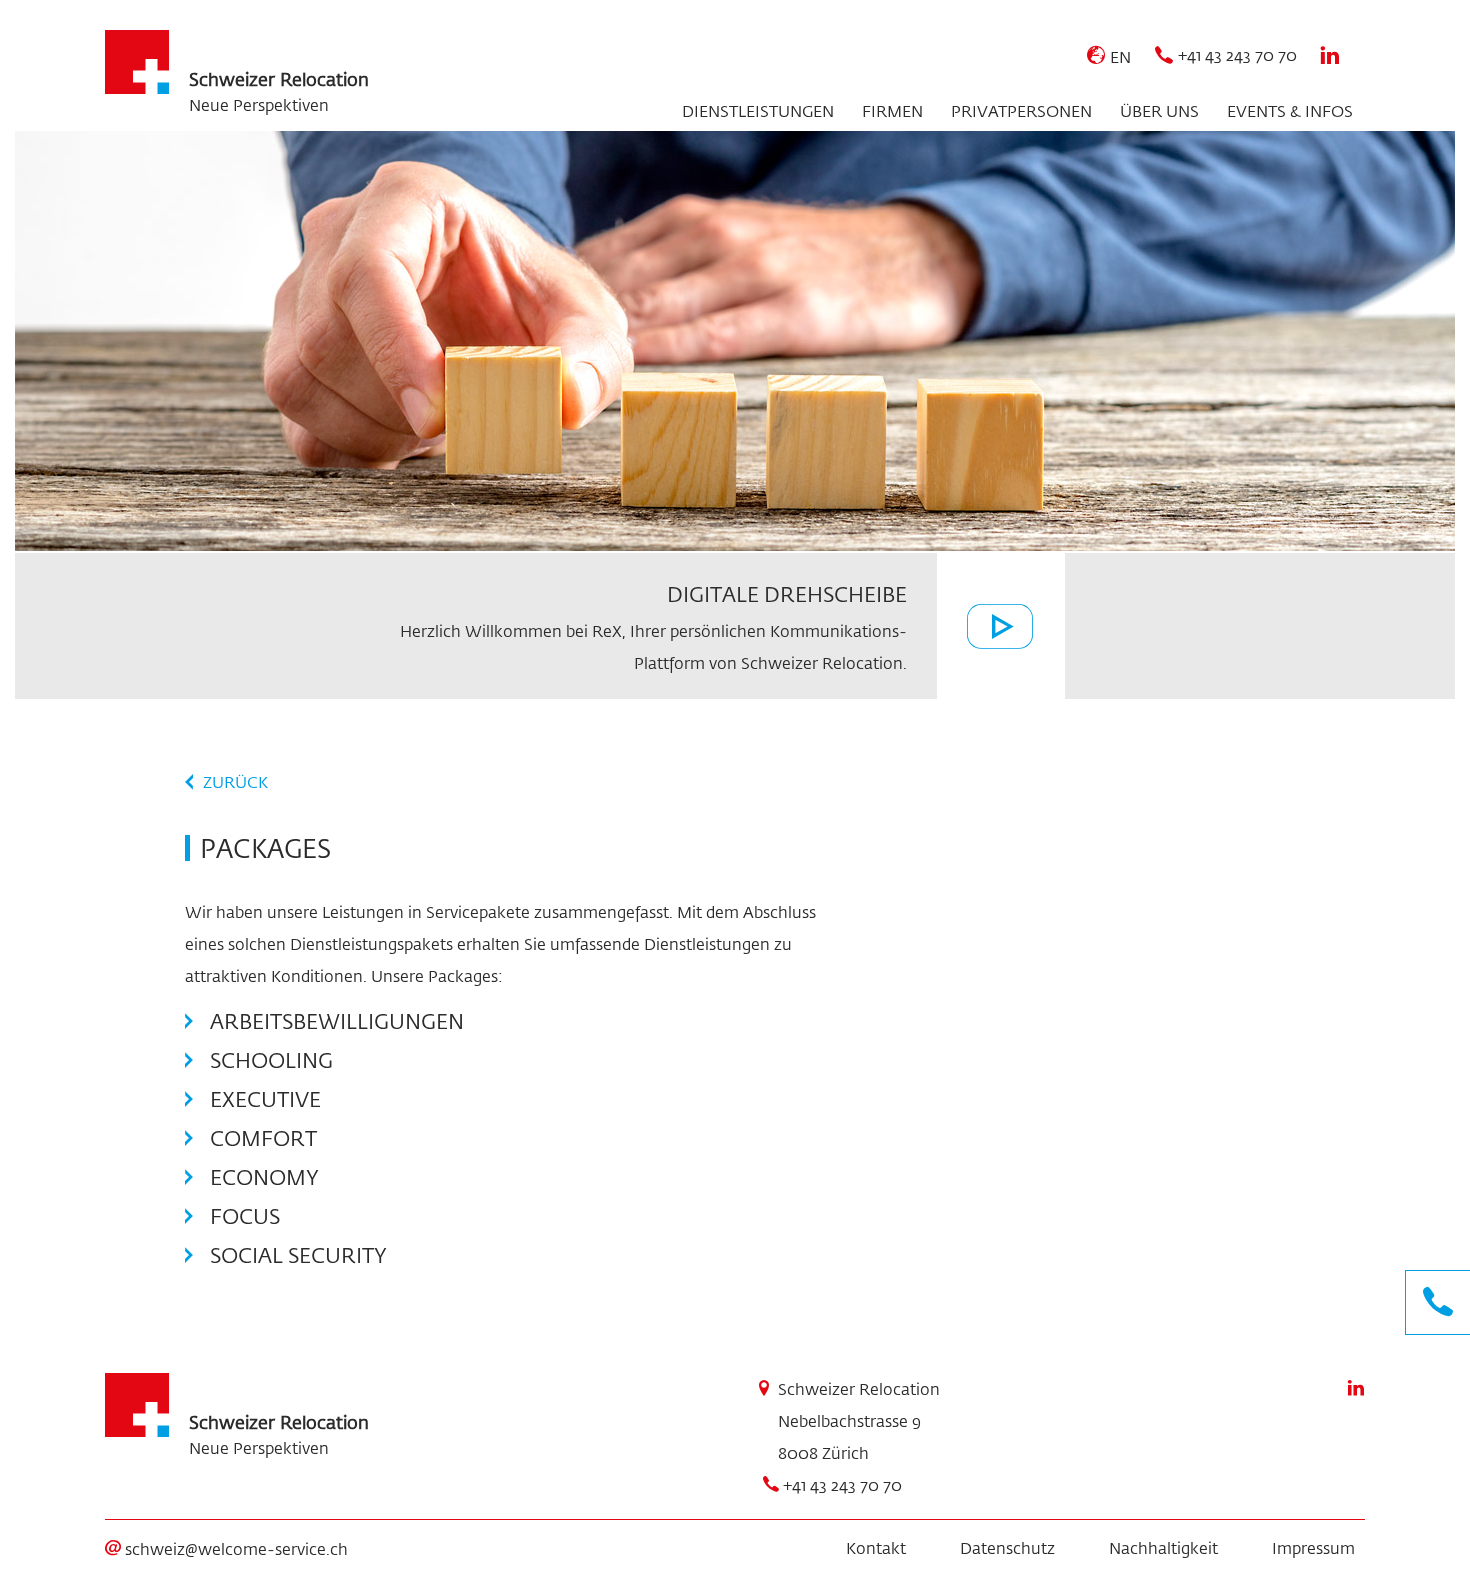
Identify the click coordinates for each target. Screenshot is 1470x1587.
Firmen (892, 110)
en (1120, 56)
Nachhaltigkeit (1163, 1547)
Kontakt (876, 1547)
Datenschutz (1007, 1547)
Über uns (1159, 110)
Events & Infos (1290, 110)
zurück (235, 782)
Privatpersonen (1021, 110)
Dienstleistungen (758, 110)
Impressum (1313, 1547)
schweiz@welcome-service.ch (236, 1548)
